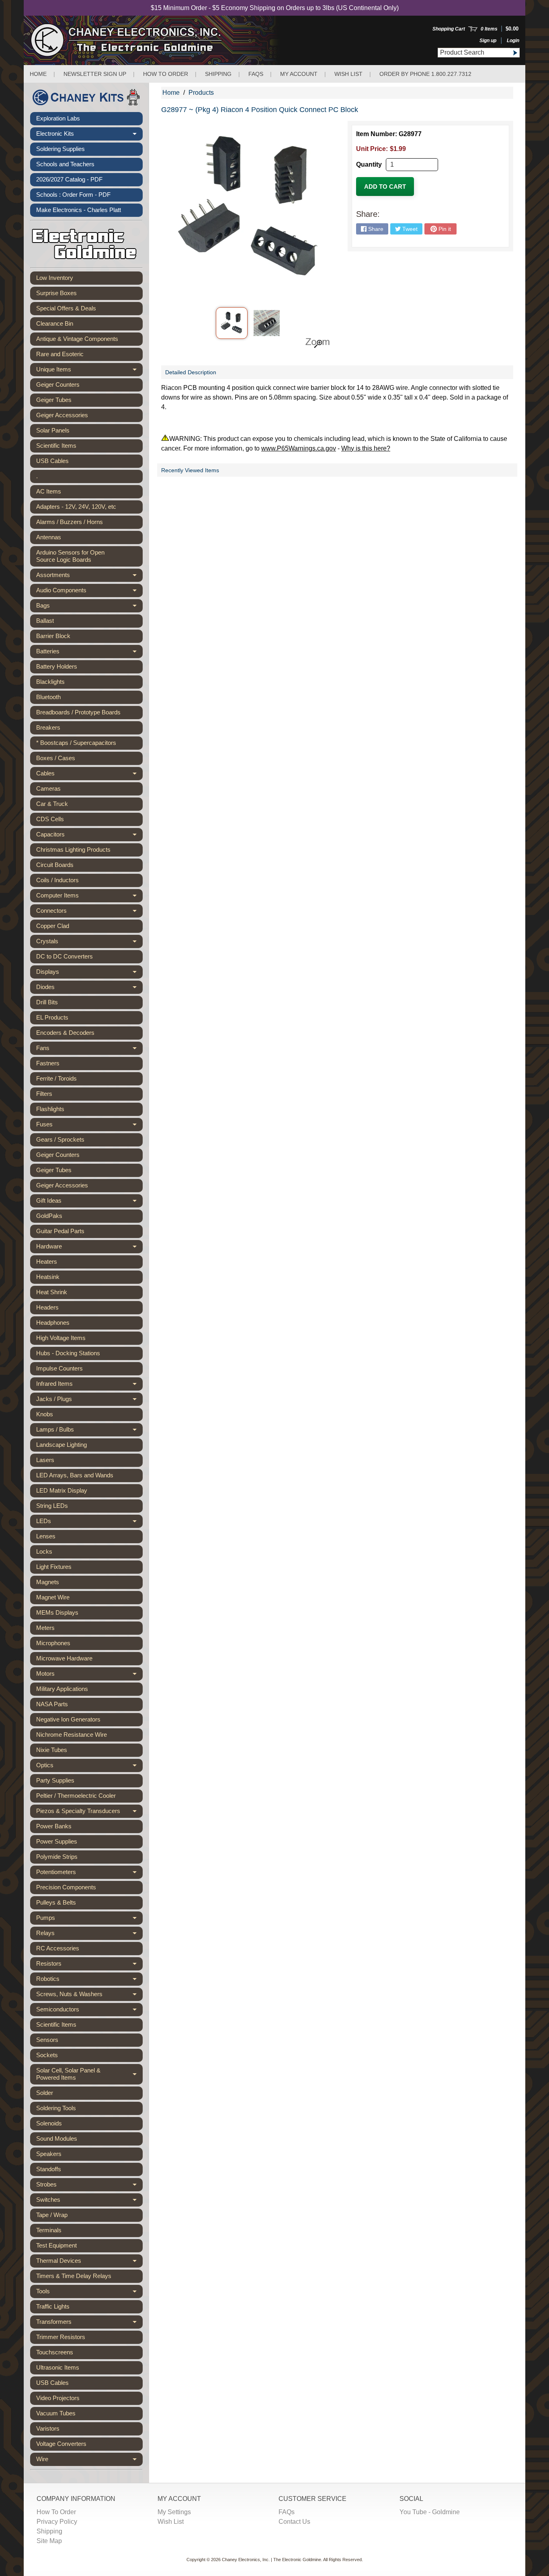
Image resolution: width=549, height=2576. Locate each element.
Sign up (488, 41)
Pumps (89, 1919)
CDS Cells (50, 819)
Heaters (47, 1261)
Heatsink (48, 1277)
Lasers (45, 1460)
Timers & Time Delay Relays (74, 2276)
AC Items (49, 491)
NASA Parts (52, 1704)
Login (513, 41)
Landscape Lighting (61, 1445)
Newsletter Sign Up (95, 74)
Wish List (348, 74)
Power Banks (54, 1826)
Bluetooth (48, 697)
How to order (166, 74)
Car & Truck (52, 804)
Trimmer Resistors (61, 2337)
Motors (89, 1675)
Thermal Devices (89, 2262)
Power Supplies (57, 1841)
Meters (45, 1628)
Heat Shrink (52, 1292)
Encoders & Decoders (65, 1033)
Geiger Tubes (54, 400)
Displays (89, 973)
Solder (45, 2093)
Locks (44, 1551)
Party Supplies (55, 1780)
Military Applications (62, 1689)
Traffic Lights (53, 2306)
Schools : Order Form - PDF (73, 195)
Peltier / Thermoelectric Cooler (76, 1796)
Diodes (89, 989)
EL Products (52, 1017)
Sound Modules (57, 2139)
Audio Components (89, 592)
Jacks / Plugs (89, 1401)
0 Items (489, 29)
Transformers (89, 2323)
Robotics (89, 1980)
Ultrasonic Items (58, 2367)
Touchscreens (55, 2352)
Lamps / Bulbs (89, 1431)
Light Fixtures (54, 1567)
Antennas (49, 537)
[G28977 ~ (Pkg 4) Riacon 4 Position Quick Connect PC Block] (232, 323)
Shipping (218, 74)
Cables (89, 775)
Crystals (89, 943)
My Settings (174, 2512)
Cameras (48, 788)
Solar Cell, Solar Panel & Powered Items (89, 2074)
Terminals (49, 2230)
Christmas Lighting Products (73, 849)
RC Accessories (58, 1948)
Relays (89, 1935)
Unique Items (89, 371)
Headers (47, 1307)
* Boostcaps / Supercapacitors (76, 743)
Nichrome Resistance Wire (72, 1735)
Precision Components (66, 1887)
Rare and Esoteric (60, 354)
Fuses (89, 1126)
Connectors (89, 912)
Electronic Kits (89, 135)
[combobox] (474, 53)
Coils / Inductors (57, 880)
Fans (89, 1050)
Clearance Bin (55, 323)
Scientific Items (56, 446)
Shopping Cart (449, 29)
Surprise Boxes (56, 293)
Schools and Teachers (65, 164)
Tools (89, 2293)
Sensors (47, 2040)
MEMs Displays (57, 1612)
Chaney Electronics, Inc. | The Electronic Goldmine (271, 2560)
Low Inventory (55, 278)
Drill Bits (47, 1002)
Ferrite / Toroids (56, 1078)
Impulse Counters (59, 1368)
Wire (89, 2461)
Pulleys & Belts (56, 1902)
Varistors (48, 2428)
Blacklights (50, 682)
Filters (44, 1094)
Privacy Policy (57, 2522)
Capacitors (89, 836)
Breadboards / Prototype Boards (78, 712)
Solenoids (49, 2123)
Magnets (48, 1582)
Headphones (53, 1323)
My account (299, 74)
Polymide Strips (57, 1857)
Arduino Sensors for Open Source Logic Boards (70, 556)
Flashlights (50, 1109)
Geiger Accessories (62, 415)
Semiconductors (89, 2011)
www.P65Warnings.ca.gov (299, 448)
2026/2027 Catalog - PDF (69, 179)
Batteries (89, 653)
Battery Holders (57, 666)
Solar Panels (53, 430)
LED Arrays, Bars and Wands (75, 1475)
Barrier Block (53, 636)
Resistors (89, 1965)
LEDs (89, 1523)
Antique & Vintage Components (77, 339)
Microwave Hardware (64, 1658)
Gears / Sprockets (60, 1139)
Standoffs (49, 2169)
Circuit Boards (55, 865)
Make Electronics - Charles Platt (79, 210)
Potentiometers (89, 1874)
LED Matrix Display (62, 1490)
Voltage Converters (61, 2444)
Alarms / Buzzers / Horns (70, 522)
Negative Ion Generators (68, 1719)
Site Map (49, 2541)
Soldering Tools (56, 2108)
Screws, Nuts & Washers (89, 1996)
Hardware (89, 1248)
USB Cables (52, 461)
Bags (89, 607)
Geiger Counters (58, 384)
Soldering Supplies (60, 149)
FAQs (256, 74)
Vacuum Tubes (56, 2413)
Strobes (89, 2186)
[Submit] (515, 53)
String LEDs (52, 1506)
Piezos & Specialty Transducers (89, 1813)
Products (201, 93)
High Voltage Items (61, 1338)
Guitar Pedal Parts (60, 1231)
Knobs (45, 1414)
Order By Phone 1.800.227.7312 (425, 74)
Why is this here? (366, 448)
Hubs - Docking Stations (68, 1353)
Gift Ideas (89, 1202)
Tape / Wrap (52, 2215)
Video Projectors (58, 2398)
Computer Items (89, 897)
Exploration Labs (58, 118)
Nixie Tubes (52, 1750)
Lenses (46, 1536)
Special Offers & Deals (66, 308)
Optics (89, 1767)
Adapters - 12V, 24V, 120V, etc (76, 507)
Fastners (48, 1063)
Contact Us (294, 2522)
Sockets (47, 2055)
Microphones (53, 1643)
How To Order (56, 2512)
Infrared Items (89, 1385)
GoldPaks (49, 1216)
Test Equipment (56, 2245)
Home (38, 74)
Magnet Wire (53, 1597)
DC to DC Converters (65, 956)
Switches (89, 2201)
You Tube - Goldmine (430, 2512)
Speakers (49, 2154)
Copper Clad (53, 926)
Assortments (89, 577)
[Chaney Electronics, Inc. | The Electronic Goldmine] (161, 40)
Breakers (48, 727)
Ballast (45, 621)
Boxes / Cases (56, 758)
